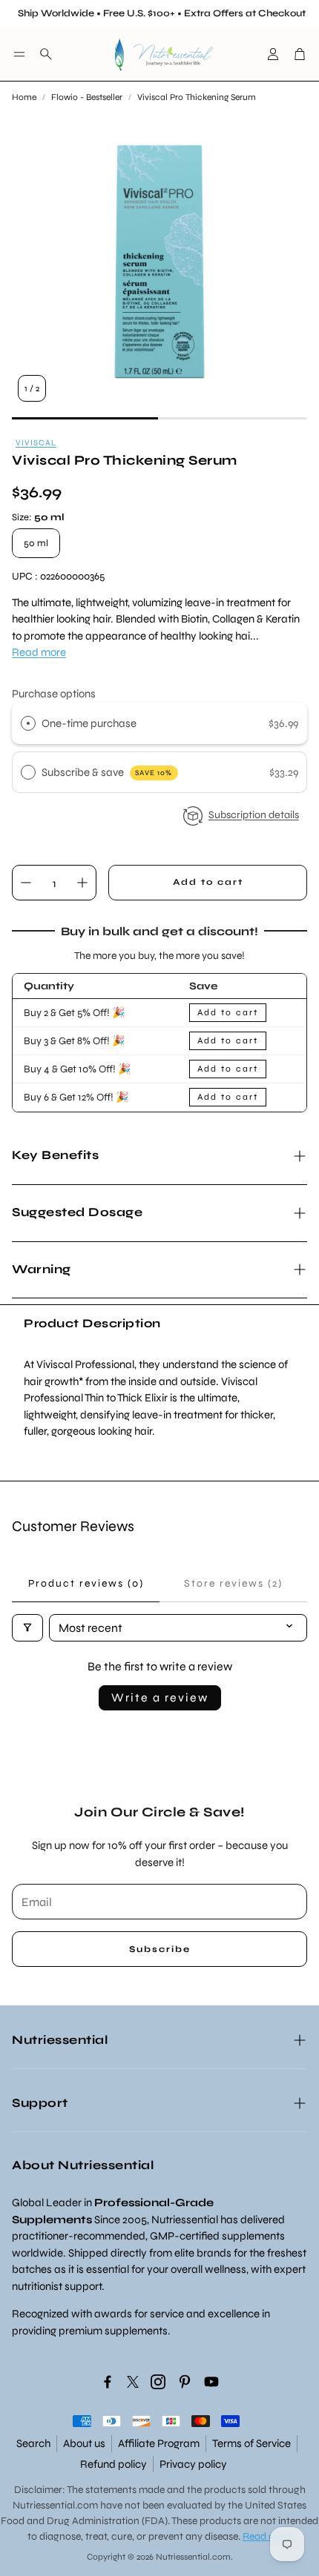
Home (24, 97)
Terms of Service (251, 2443)
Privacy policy (193, 2464)
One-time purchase (89, 723)
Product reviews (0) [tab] (86, 1583)
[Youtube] (211, 2382)
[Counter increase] (82, 883)
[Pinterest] (185, 2382)
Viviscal (36, 443)
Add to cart (228, 1012)
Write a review (160, 1697)
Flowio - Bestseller (87, 97)
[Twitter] (133, 2382)
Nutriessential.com (55, 2505)
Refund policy (114, 2464)
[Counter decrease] (26, 883)
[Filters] (27, 1628)
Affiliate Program (159, 2443)
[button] (19, 54)
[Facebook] (108, 2382)
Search (33, 2443)
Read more (39, 652)
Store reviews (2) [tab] (233, 1583)
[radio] (28, 723)
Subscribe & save (107, 772)
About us (84, 2443)
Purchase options (54, 694)
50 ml (36, 543)
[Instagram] (158, 2382)
